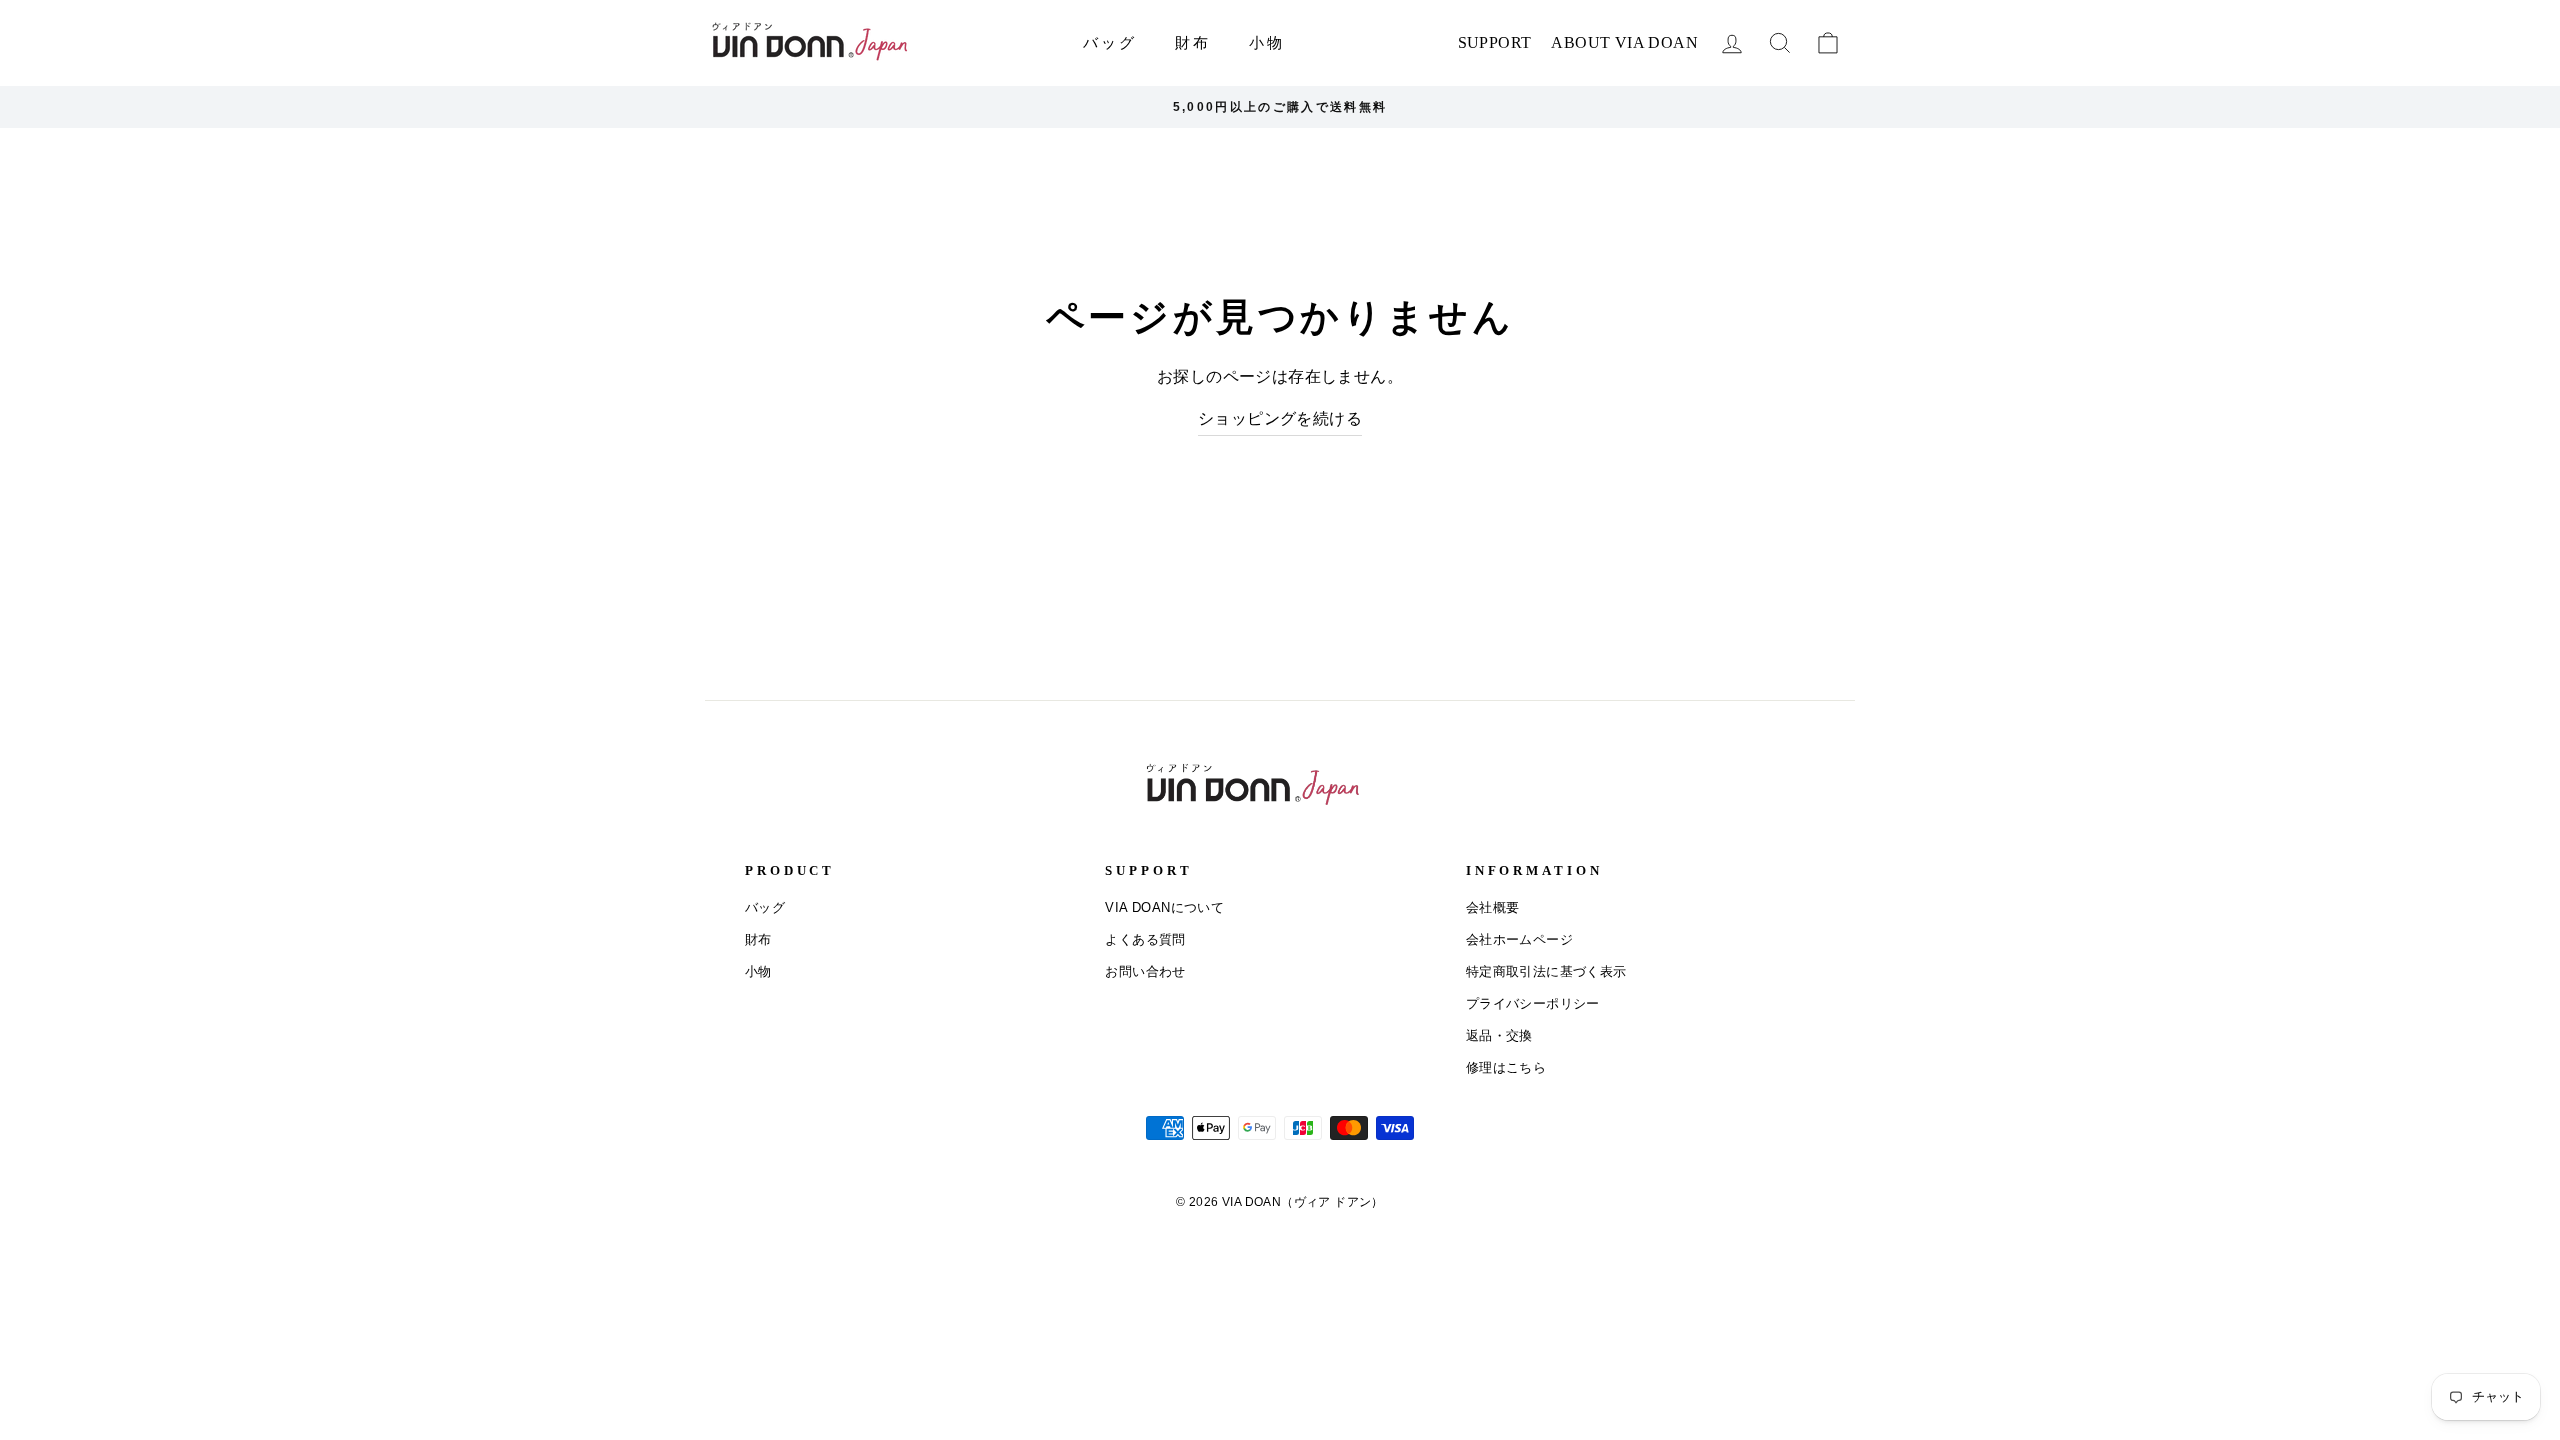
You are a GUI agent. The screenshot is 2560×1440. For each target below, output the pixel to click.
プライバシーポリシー (1533, 1003)
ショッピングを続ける (1280, 418)
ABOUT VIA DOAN (1624, 42)
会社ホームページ (1519, 939)
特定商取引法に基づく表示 (1546, 971)
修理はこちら (1506, 1067)
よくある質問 (1145, 939)
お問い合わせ (1145, 971)
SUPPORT (1495, 42)
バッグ (1110, 42)
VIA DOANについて (1164, 907)
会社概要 (1493, 907)
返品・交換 (1499, 1035)
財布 (1193, 42)
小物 (1267, 42)
